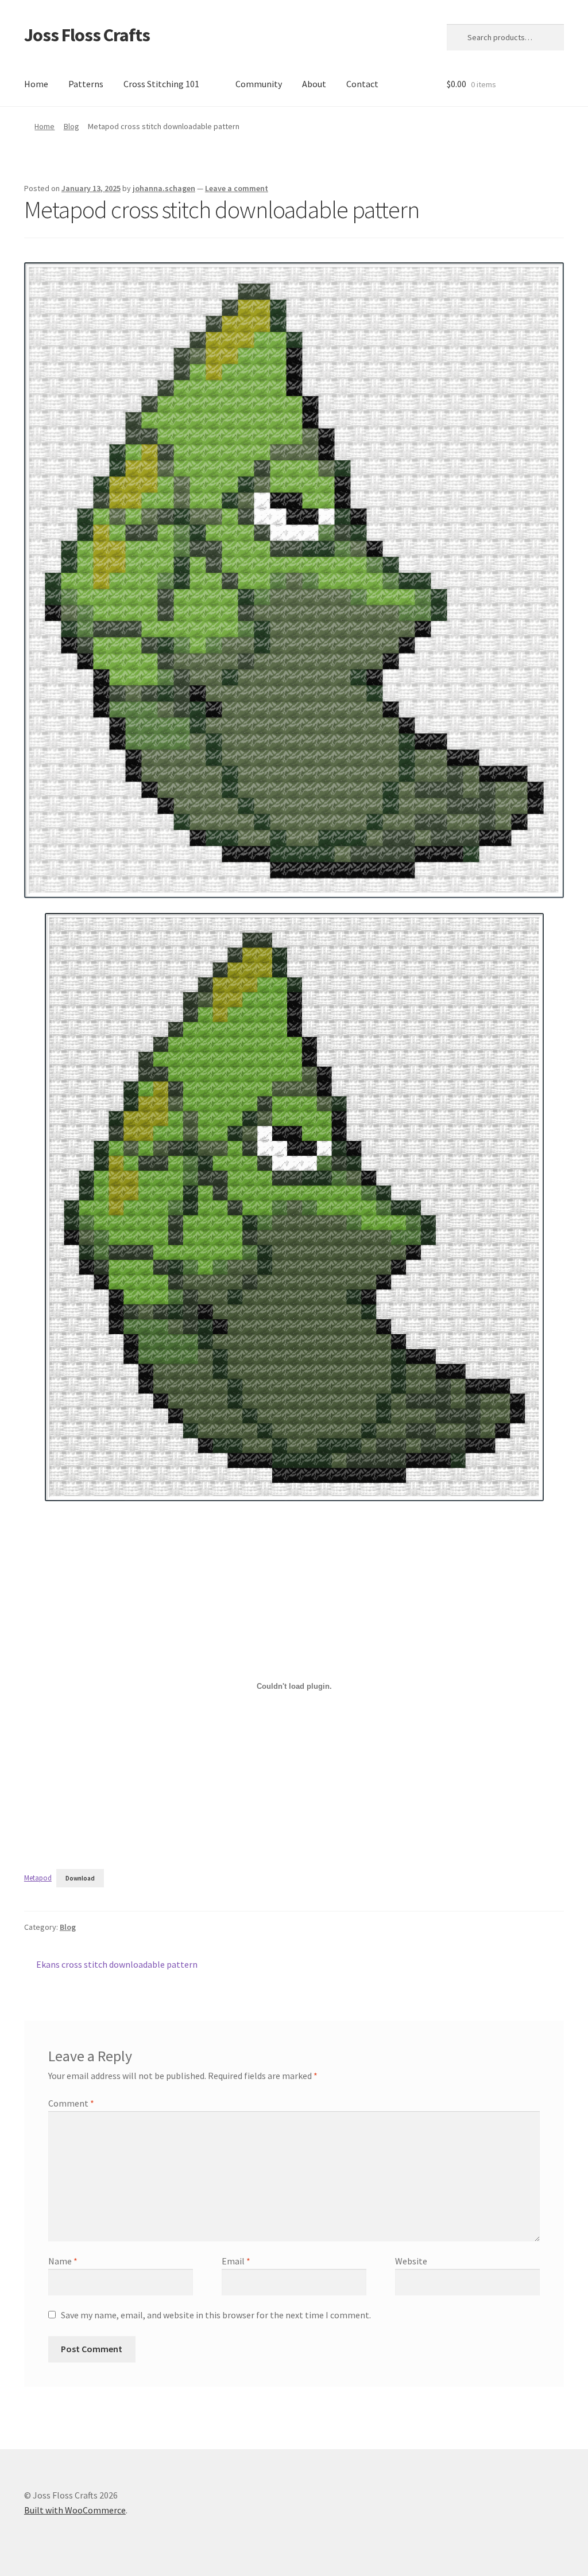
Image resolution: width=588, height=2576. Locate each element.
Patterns (86, 84)
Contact (362, 84)
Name (63, 2261)
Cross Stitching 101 (161, 84)
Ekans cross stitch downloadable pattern (117, 1965)
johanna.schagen (164, 188)
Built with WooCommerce (75, 2510)
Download (80, 1878)
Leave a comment (237, 188)
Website (411, 2261)
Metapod (38, 1878)
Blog (71, 126)
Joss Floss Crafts (87, 35)
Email (236, 2261)
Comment (71, 2103)
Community (259, 84)
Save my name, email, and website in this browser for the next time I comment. (216, 2315)
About (314, 84)
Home (36, 84)
